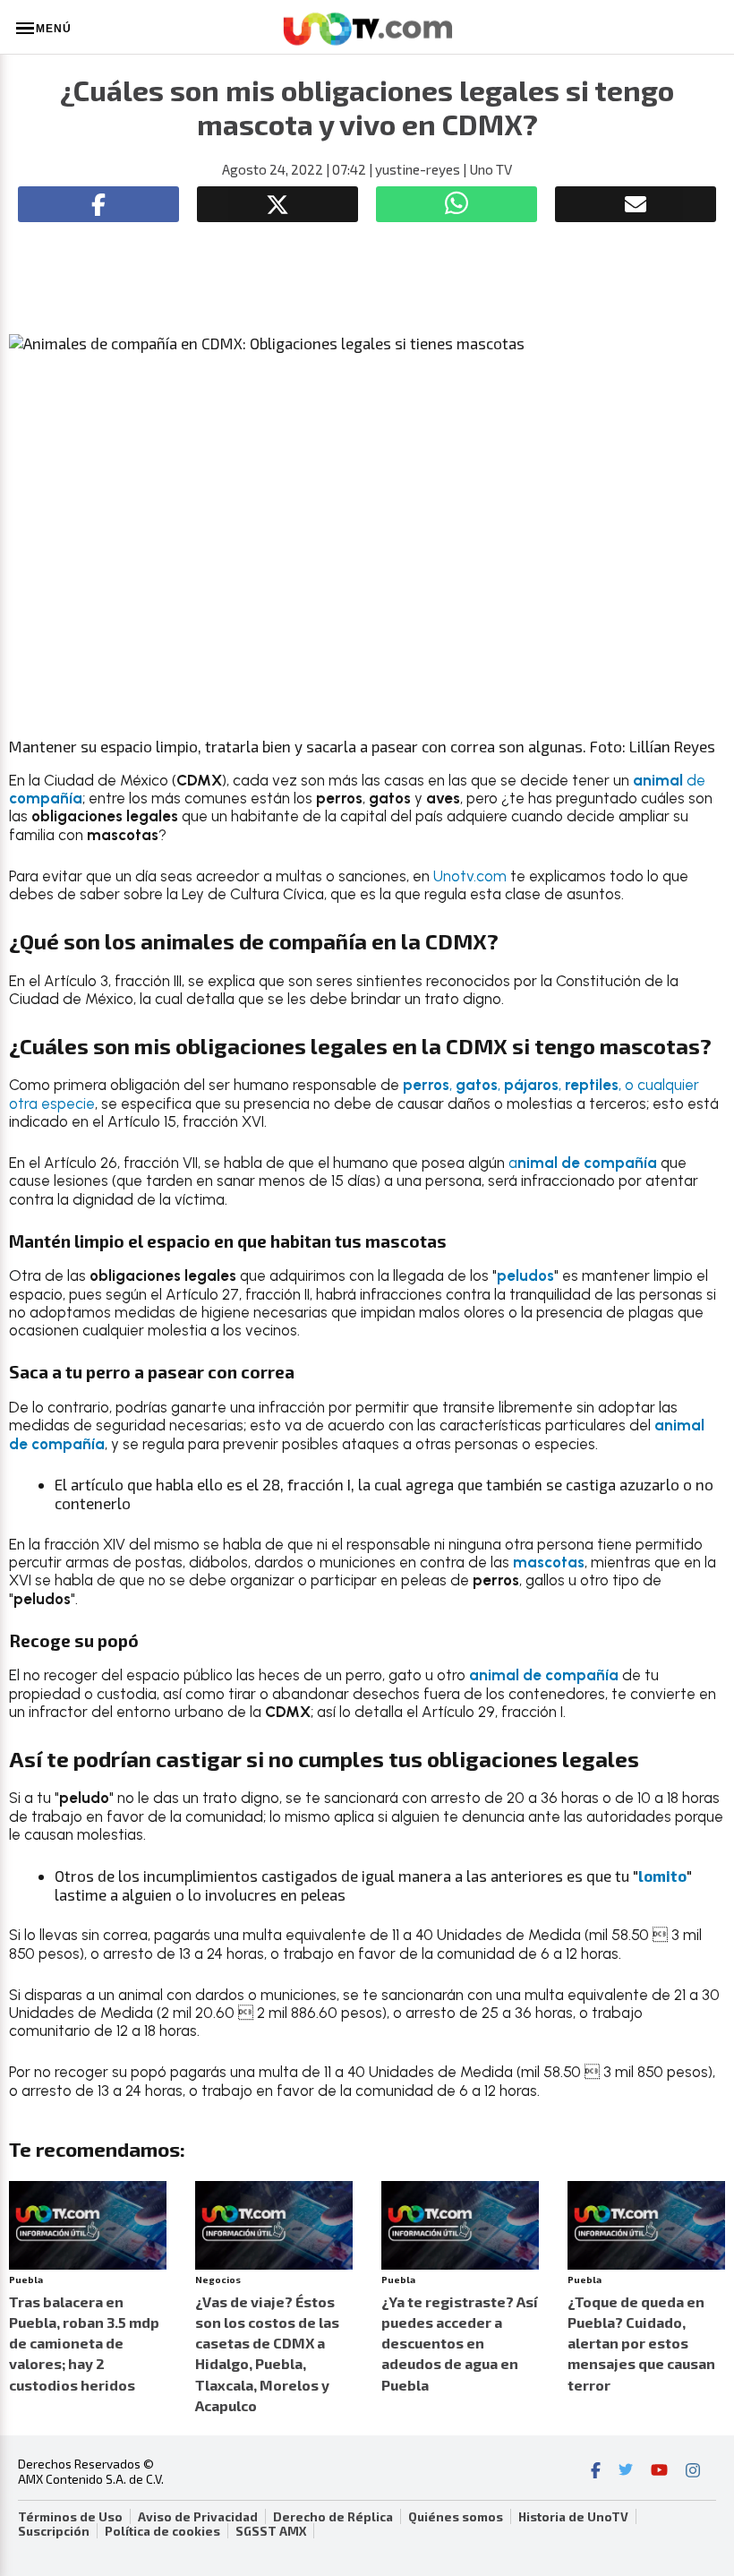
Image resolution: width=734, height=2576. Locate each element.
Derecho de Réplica (333, 2517)
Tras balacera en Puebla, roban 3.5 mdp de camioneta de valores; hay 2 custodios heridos (84, 2343)
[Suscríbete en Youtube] (659, 2472)
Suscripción (54, 2531)
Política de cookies (162, 2531)
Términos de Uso (70, 2517)
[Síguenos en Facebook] (596, 2472)
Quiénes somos (456, 2517)
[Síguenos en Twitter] (626, 2472)
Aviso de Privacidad (198, 2517)
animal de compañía (544, 1675)
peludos (525, 1275)
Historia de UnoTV (573, 2517)
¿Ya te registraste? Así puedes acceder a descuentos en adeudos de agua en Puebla (460, 2343)
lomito (662, 1876)
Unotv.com (472, 876)
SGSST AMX (271, 2531)
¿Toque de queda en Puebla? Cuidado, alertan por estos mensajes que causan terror (641, 2343)
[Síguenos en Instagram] (693, 2472)
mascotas (549, 1562)
